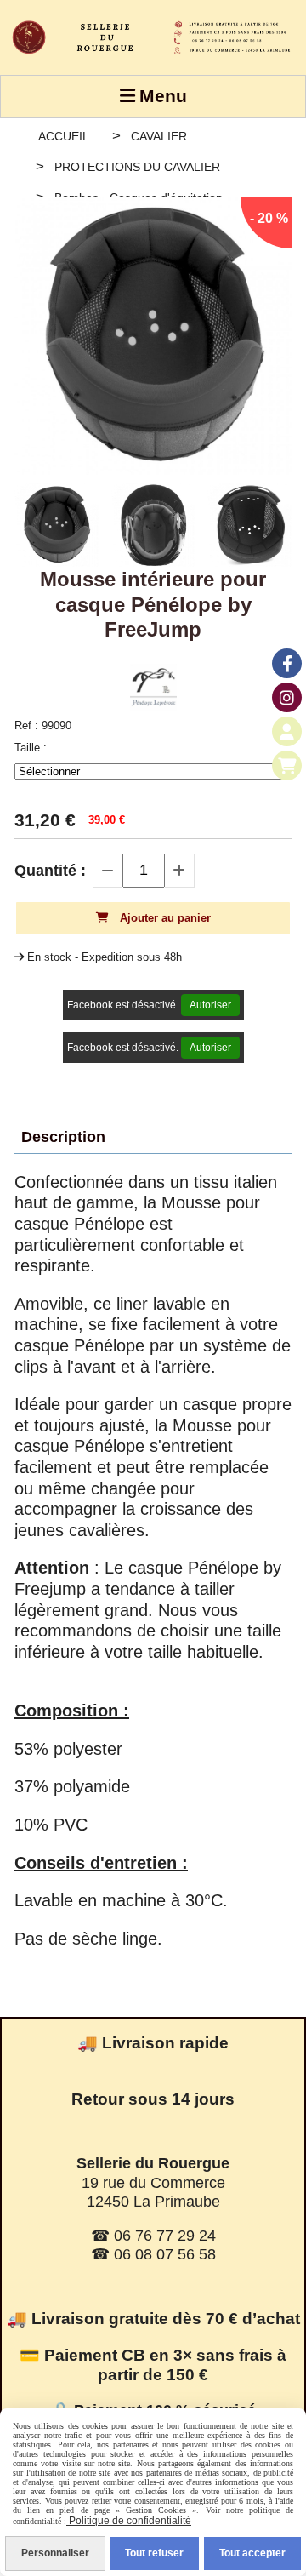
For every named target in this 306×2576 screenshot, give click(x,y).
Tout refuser (154, 2553)
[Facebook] (287, 663)
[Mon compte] (287, 731)
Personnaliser (55, 2553)
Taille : (31, 748)
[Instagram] (287, 697)
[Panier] (287, 765)
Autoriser (210, 1005)
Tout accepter (252, 2553)
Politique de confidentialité (129, 2521)
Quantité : (50, 871)
